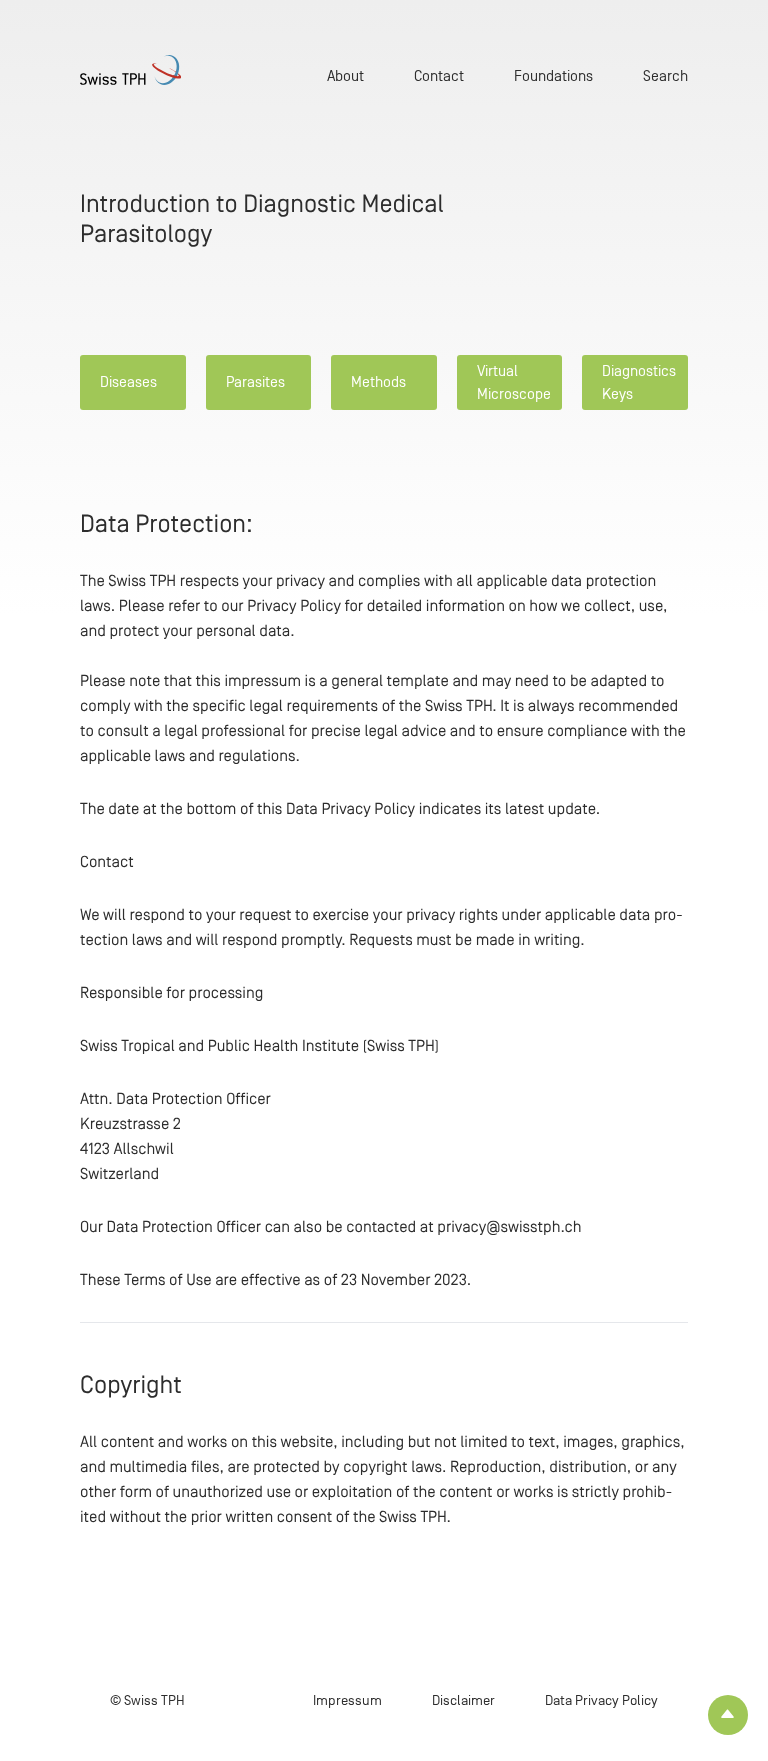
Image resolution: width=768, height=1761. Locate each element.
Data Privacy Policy (601, 1700)
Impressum (347, 1700)
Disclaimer (463, 1700)
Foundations (553, 75)
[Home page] (130, 70)
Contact (439, 75)
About (345, 75)
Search (665, 75)
